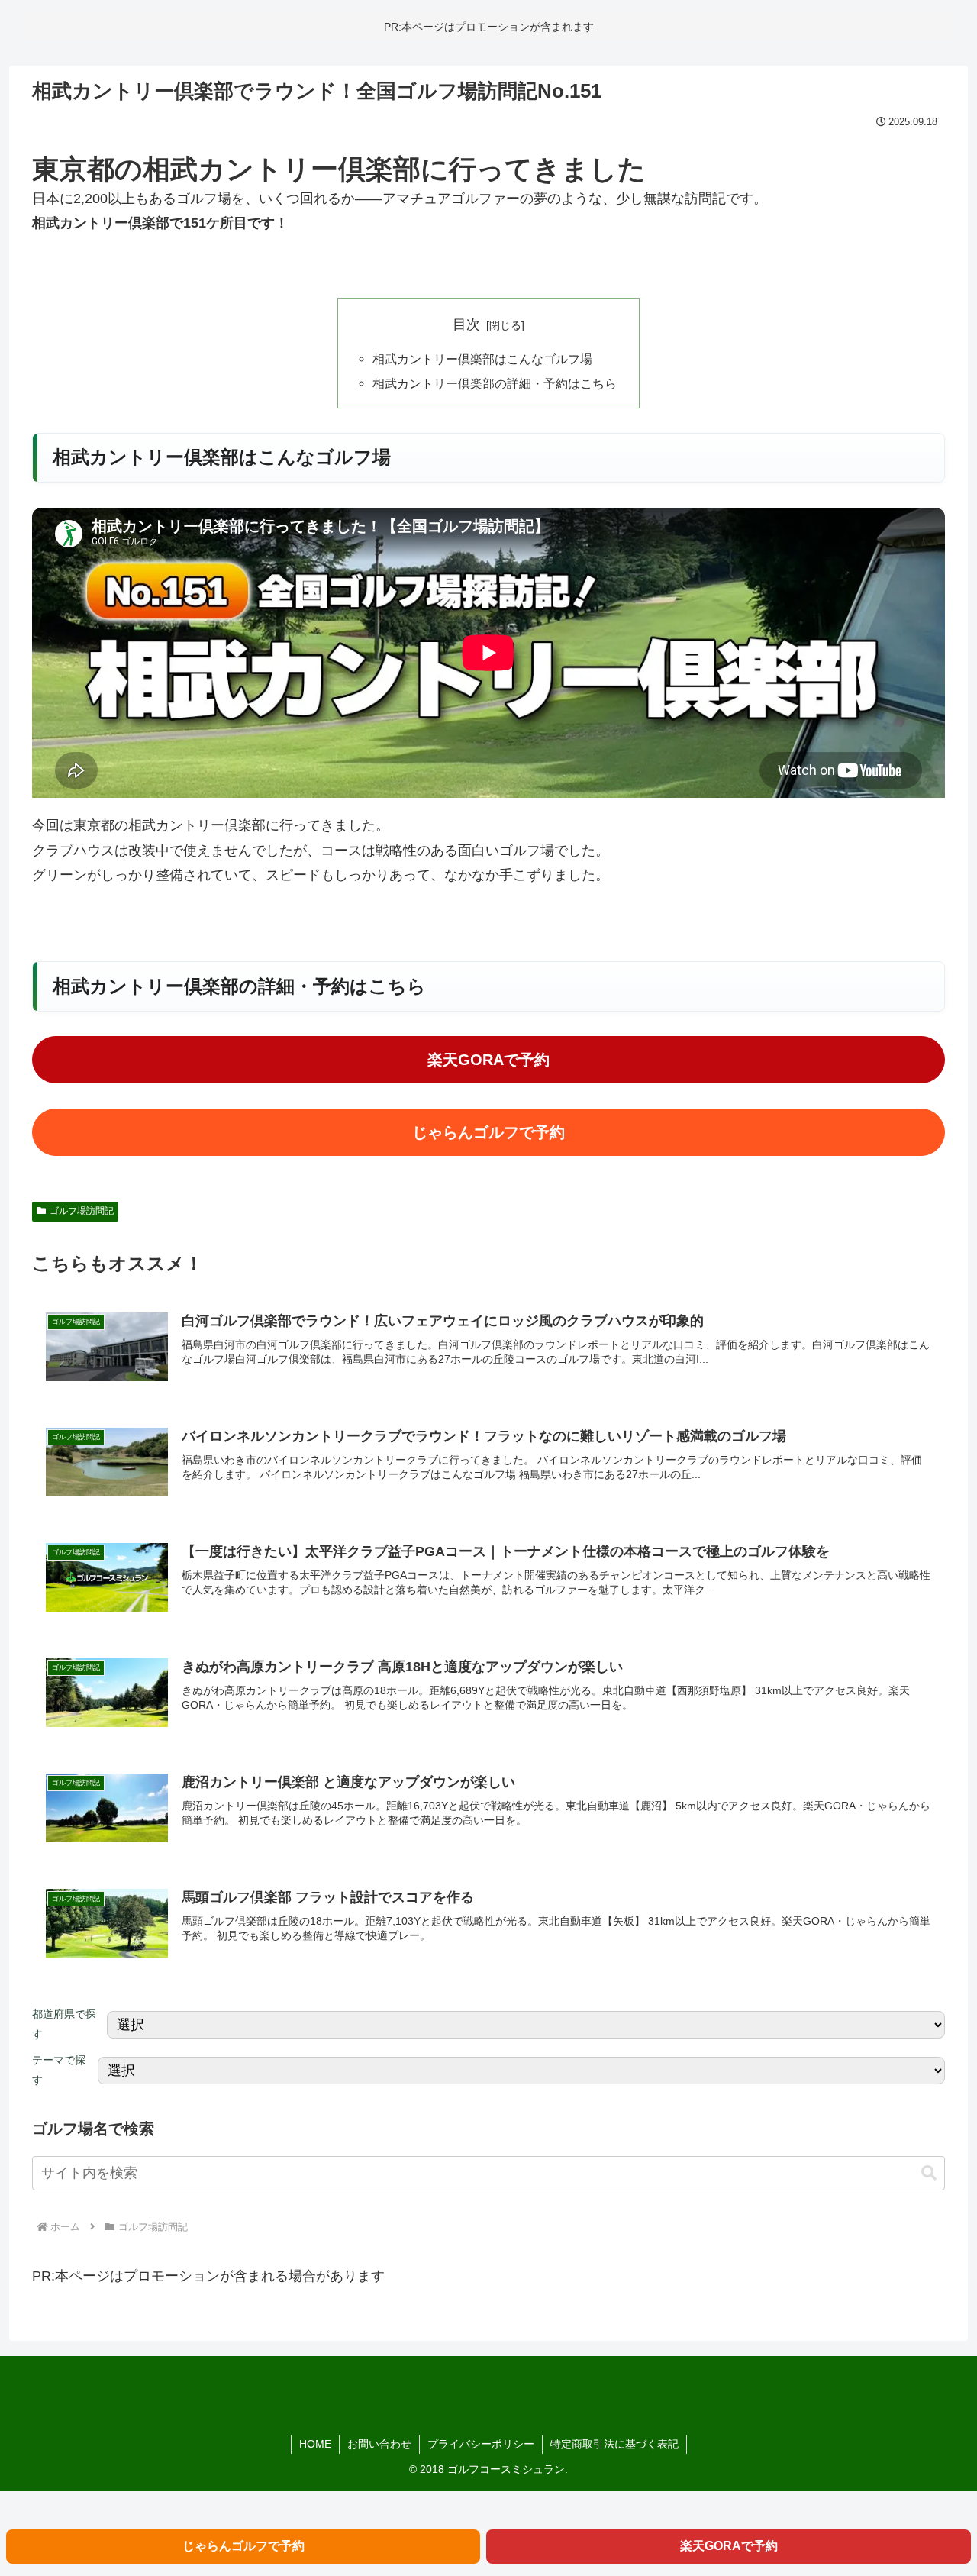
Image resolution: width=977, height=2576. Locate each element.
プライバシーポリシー (481, 2444)
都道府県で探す (64, 2024)
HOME (315, 2444)
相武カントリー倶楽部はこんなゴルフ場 (482, 359)
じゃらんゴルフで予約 (488, 1132)
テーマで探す (59, 2070)
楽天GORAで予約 (488, 1060)
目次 (466, 324)
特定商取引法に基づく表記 (614, 2444)
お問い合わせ (379, 2444)
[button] (929, 2173)
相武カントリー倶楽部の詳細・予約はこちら (495, 383)
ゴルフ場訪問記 (82, 1211)
